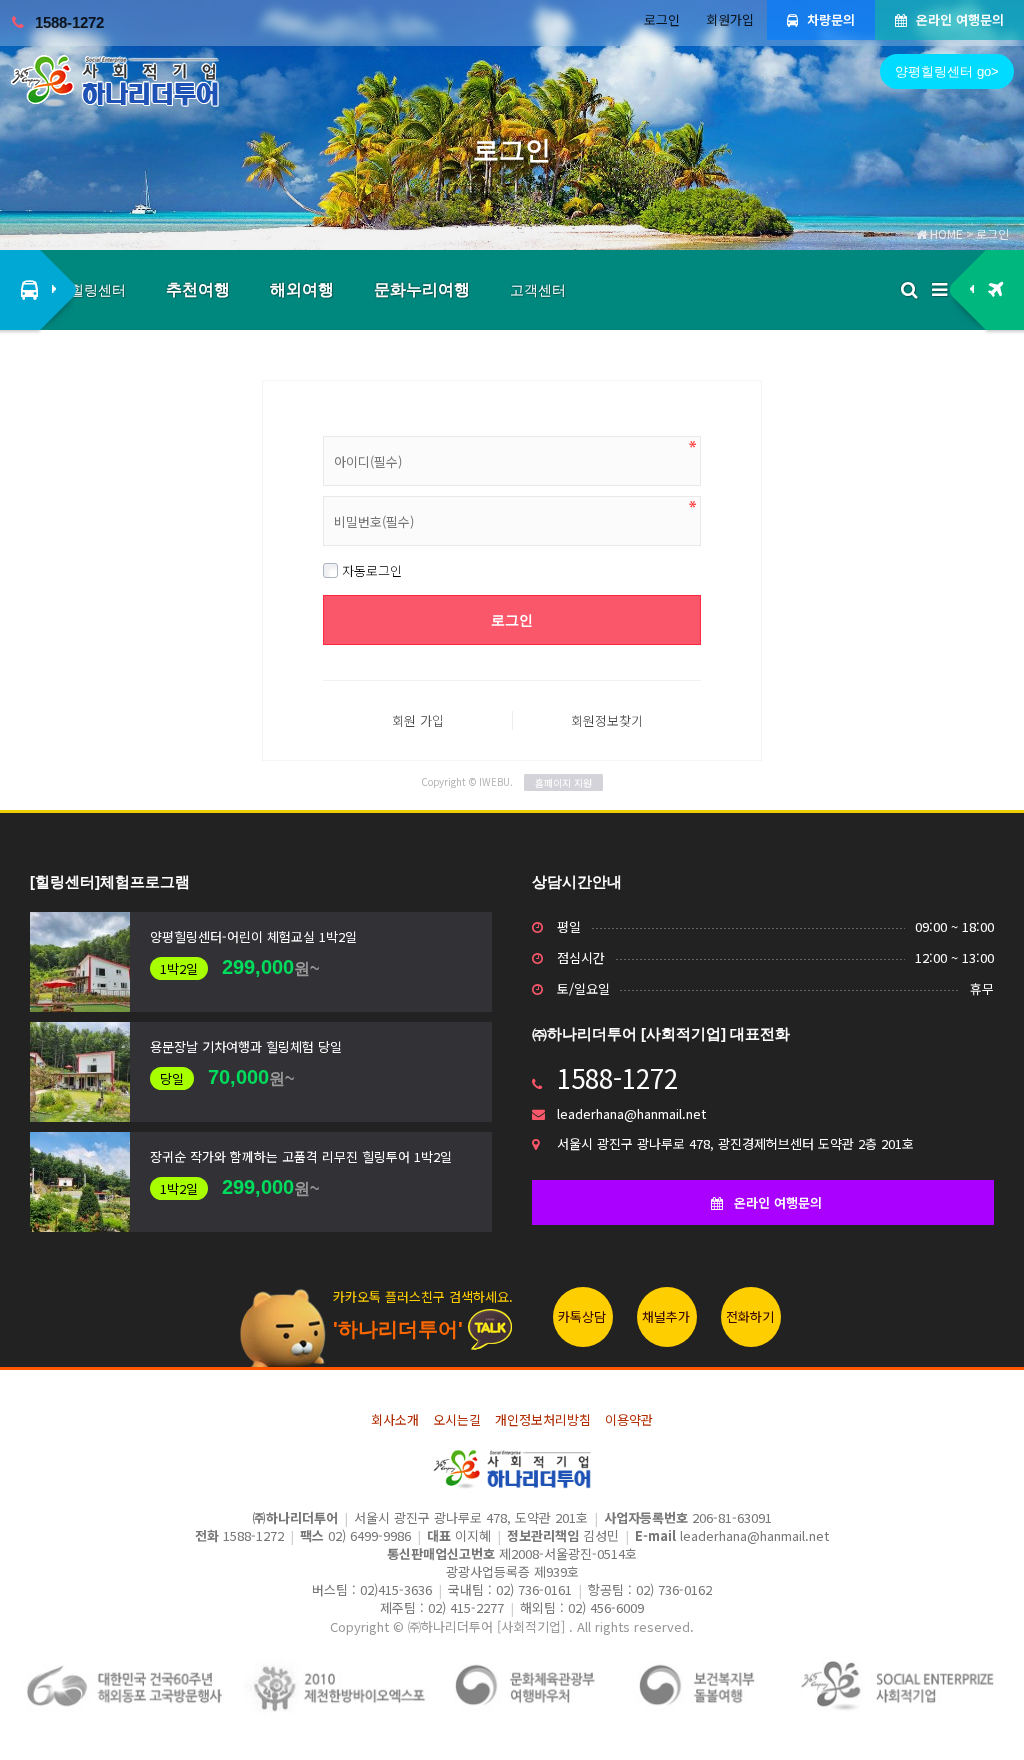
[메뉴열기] (939, 290)
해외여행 (302, 289)
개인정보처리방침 (543, 1419)
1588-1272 (69, 22)
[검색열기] (909, 290)
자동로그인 (370, 570)
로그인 (662, 19)
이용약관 (629, 1419)
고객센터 (538, 290)
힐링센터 (98, 290)
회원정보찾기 (607, 720)
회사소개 (395, 1419)
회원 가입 (418, 720)
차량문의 (829, 19)
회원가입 (730, 19)
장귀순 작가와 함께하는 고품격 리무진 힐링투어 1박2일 (301, 1156)
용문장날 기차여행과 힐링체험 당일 (246, 1046)
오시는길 (457, 1419)
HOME (945, 233)
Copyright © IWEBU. (506, 782)
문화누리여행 (422, 289)
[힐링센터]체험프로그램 (110, 881)
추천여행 (198, 289)
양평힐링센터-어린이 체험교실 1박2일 (253, 936)
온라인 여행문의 (958, 19)
